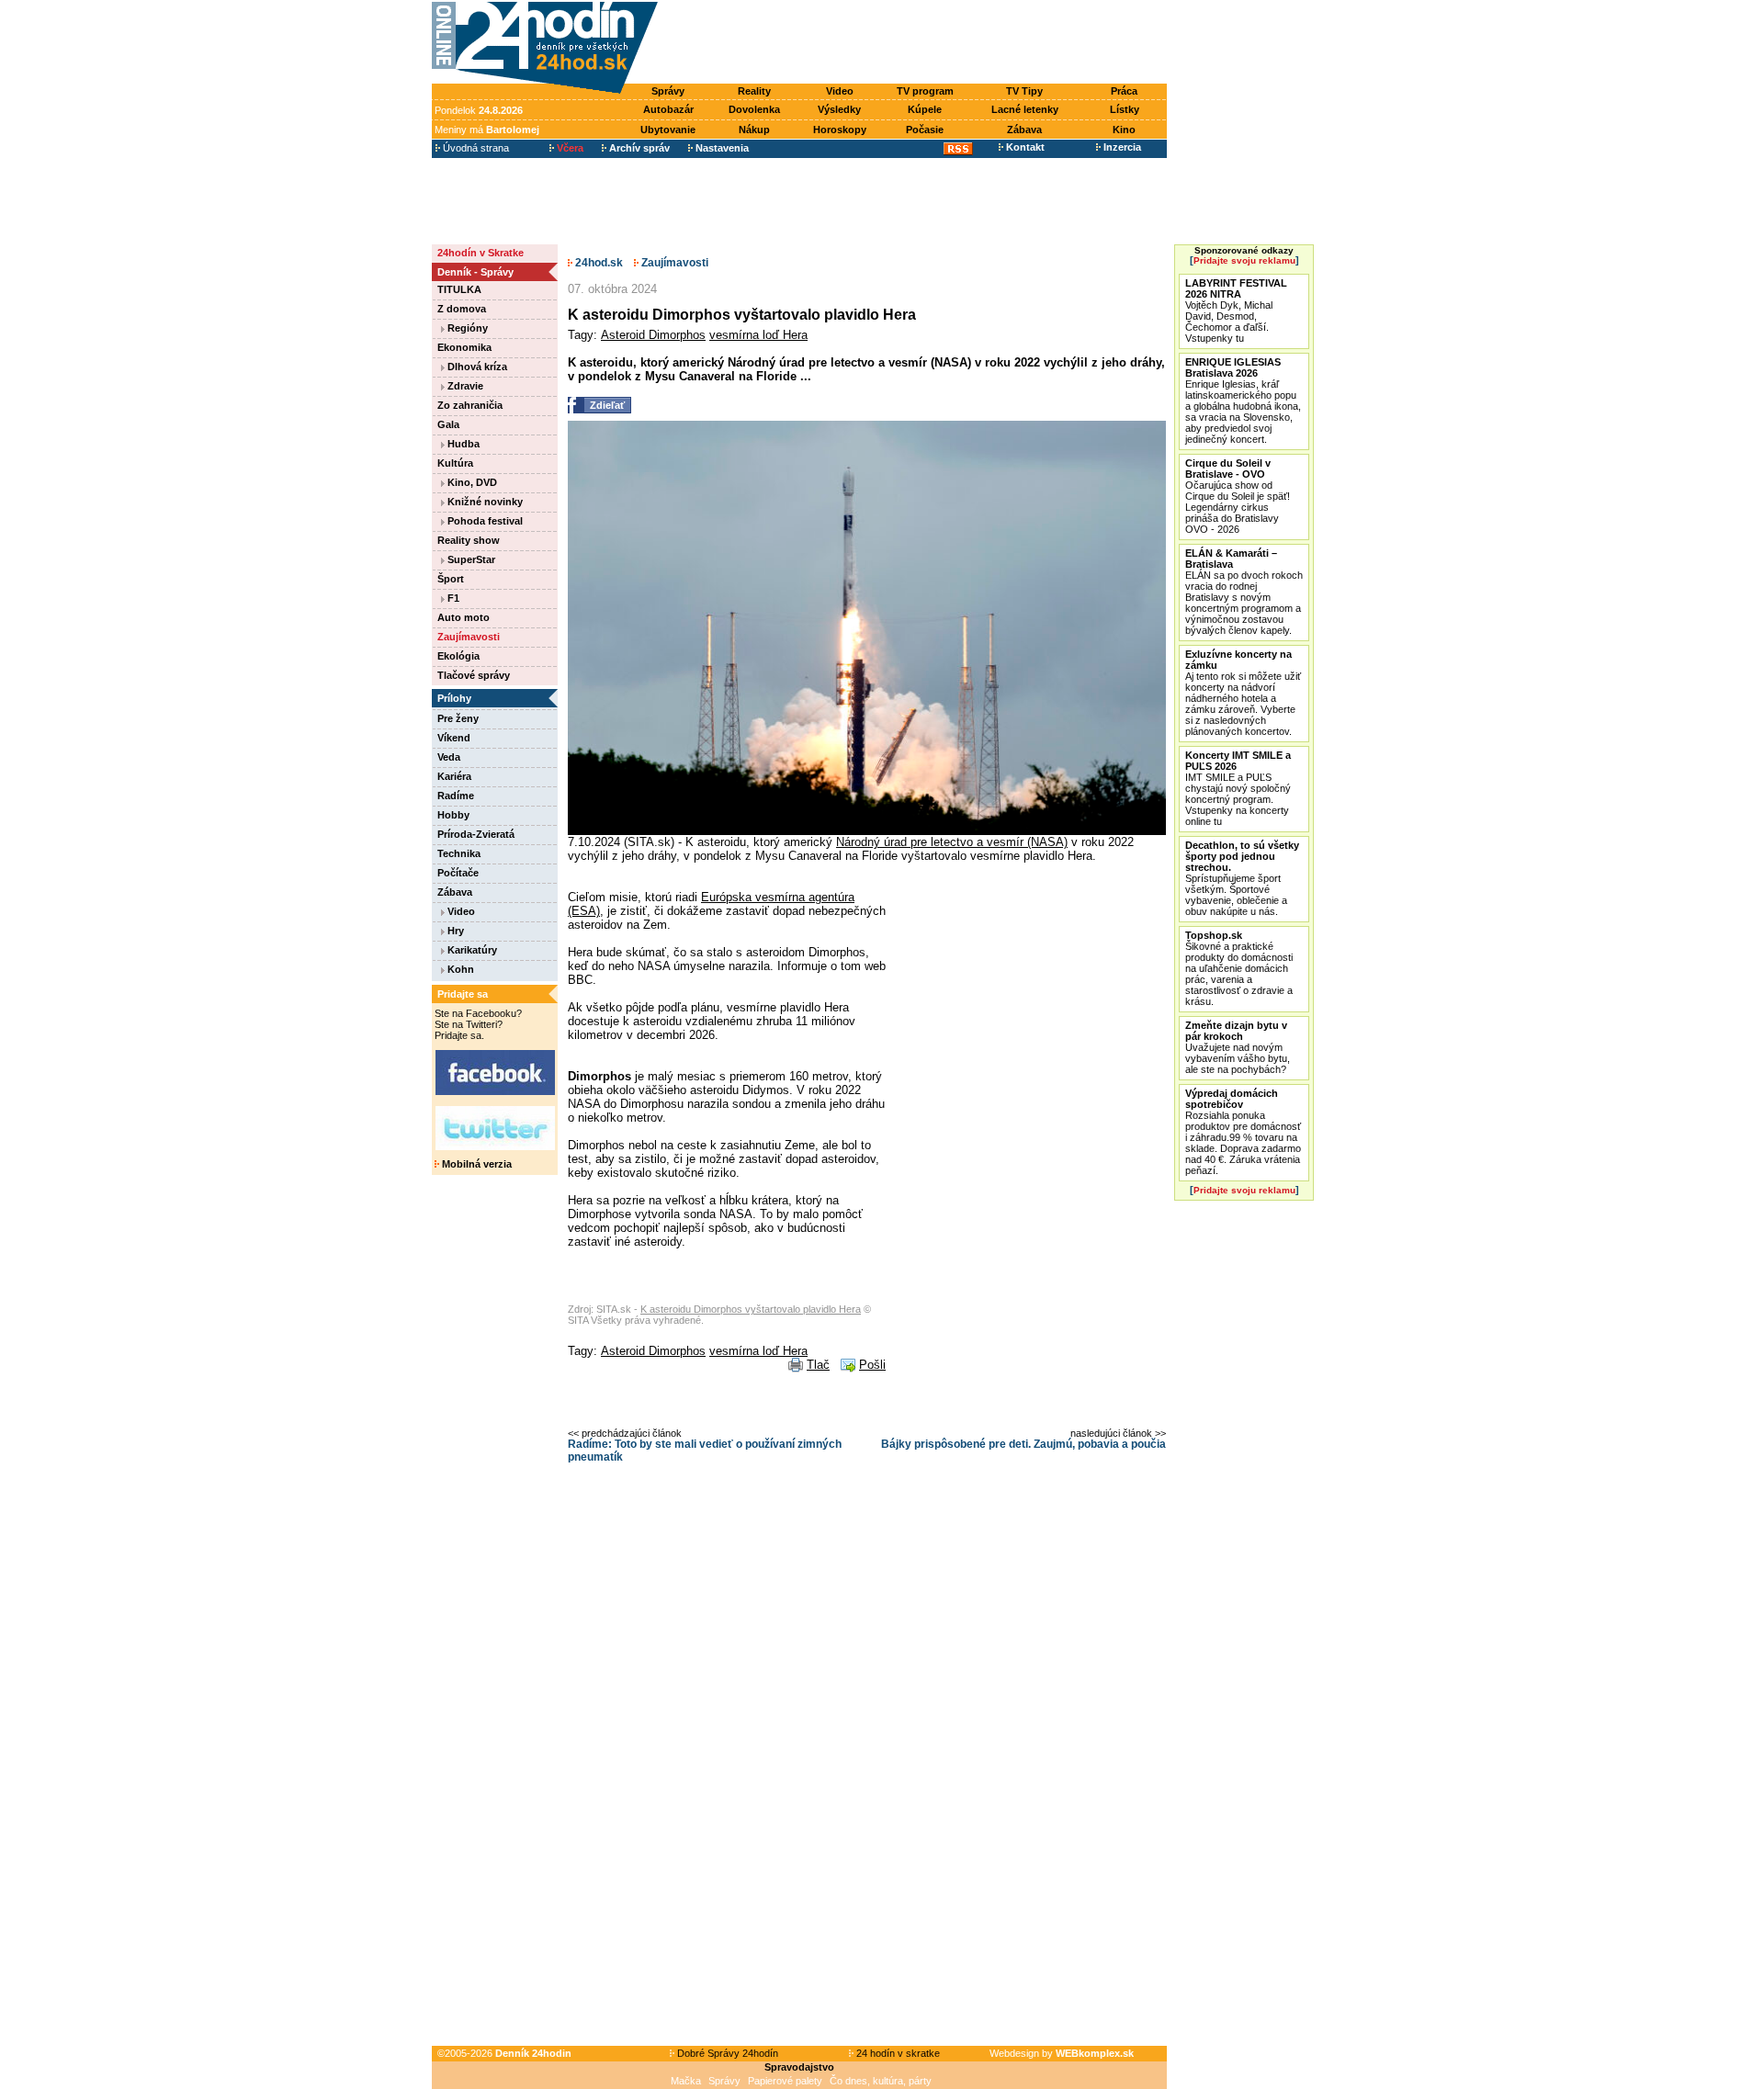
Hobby (453, 815)
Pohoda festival (484, 521)
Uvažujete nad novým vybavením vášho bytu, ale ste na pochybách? (1238, 1047)
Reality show (469, 540)
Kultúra (455, 463)
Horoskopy (840, 130)
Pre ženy (458, 718)
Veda (449, 757)
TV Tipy (1024, 91)
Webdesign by (1062, 2053)
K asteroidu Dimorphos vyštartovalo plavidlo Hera (751, 1309)
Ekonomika (464, 347)
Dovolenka (754, 109)
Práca (1124, 91)
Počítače (458, 873)
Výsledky (839, 109)
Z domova (462, 309)
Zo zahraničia (470, 405)
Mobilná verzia (475, 1164)
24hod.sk (598, 263)
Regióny (466, 328)
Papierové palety (785, 2081)
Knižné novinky (484, 502)
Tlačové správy (474, 675)
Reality (754, 91)
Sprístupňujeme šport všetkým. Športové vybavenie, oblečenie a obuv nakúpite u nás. (1242, 878)
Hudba (462, 444)
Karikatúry (471, 950)
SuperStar (470, 559)
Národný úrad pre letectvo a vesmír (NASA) (952, 842)
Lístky (1125, 109)
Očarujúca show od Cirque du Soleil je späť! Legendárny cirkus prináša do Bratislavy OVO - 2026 (1238, 496)
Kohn (459, 969)
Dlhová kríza (476, 367)
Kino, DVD (471, 482)
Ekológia (458, 656)
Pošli (872, 1365)
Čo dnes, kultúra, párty (881, 2081)
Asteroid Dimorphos (653, 335)
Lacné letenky (1025, 109)
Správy (668, 91)
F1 (452, 598)
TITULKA (459, 289)
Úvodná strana (475, 148)
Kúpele (925, 109)
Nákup (754, 130)
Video (840, 91)
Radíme (456, 796)
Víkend (454, 738)
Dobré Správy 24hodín (726, 2053)
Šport (451, 579)
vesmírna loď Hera (758, 335)
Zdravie (464, 386)
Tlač (818, 1365)
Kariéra (454, 776)
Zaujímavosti (469, 637)
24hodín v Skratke (481, 253)
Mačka (686, 2081)
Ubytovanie (668, 130)
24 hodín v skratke (897, 2053)
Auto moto (464, 617)
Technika (459, 853)
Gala (448, 424)
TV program (925, 91)
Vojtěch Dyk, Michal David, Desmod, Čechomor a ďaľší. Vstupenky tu (1236, 311)
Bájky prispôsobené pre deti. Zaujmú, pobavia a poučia (1023, 1444)
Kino (1124, 130)
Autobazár (668, 109)
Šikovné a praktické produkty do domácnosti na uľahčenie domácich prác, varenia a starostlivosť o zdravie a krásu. (1239, 968)
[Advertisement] (917, 43)
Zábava (1024, 130)
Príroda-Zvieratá (476, 834)
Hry (454, 931)
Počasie (925, 130)
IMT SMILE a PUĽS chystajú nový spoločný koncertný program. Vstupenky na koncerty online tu (1238, 788)
